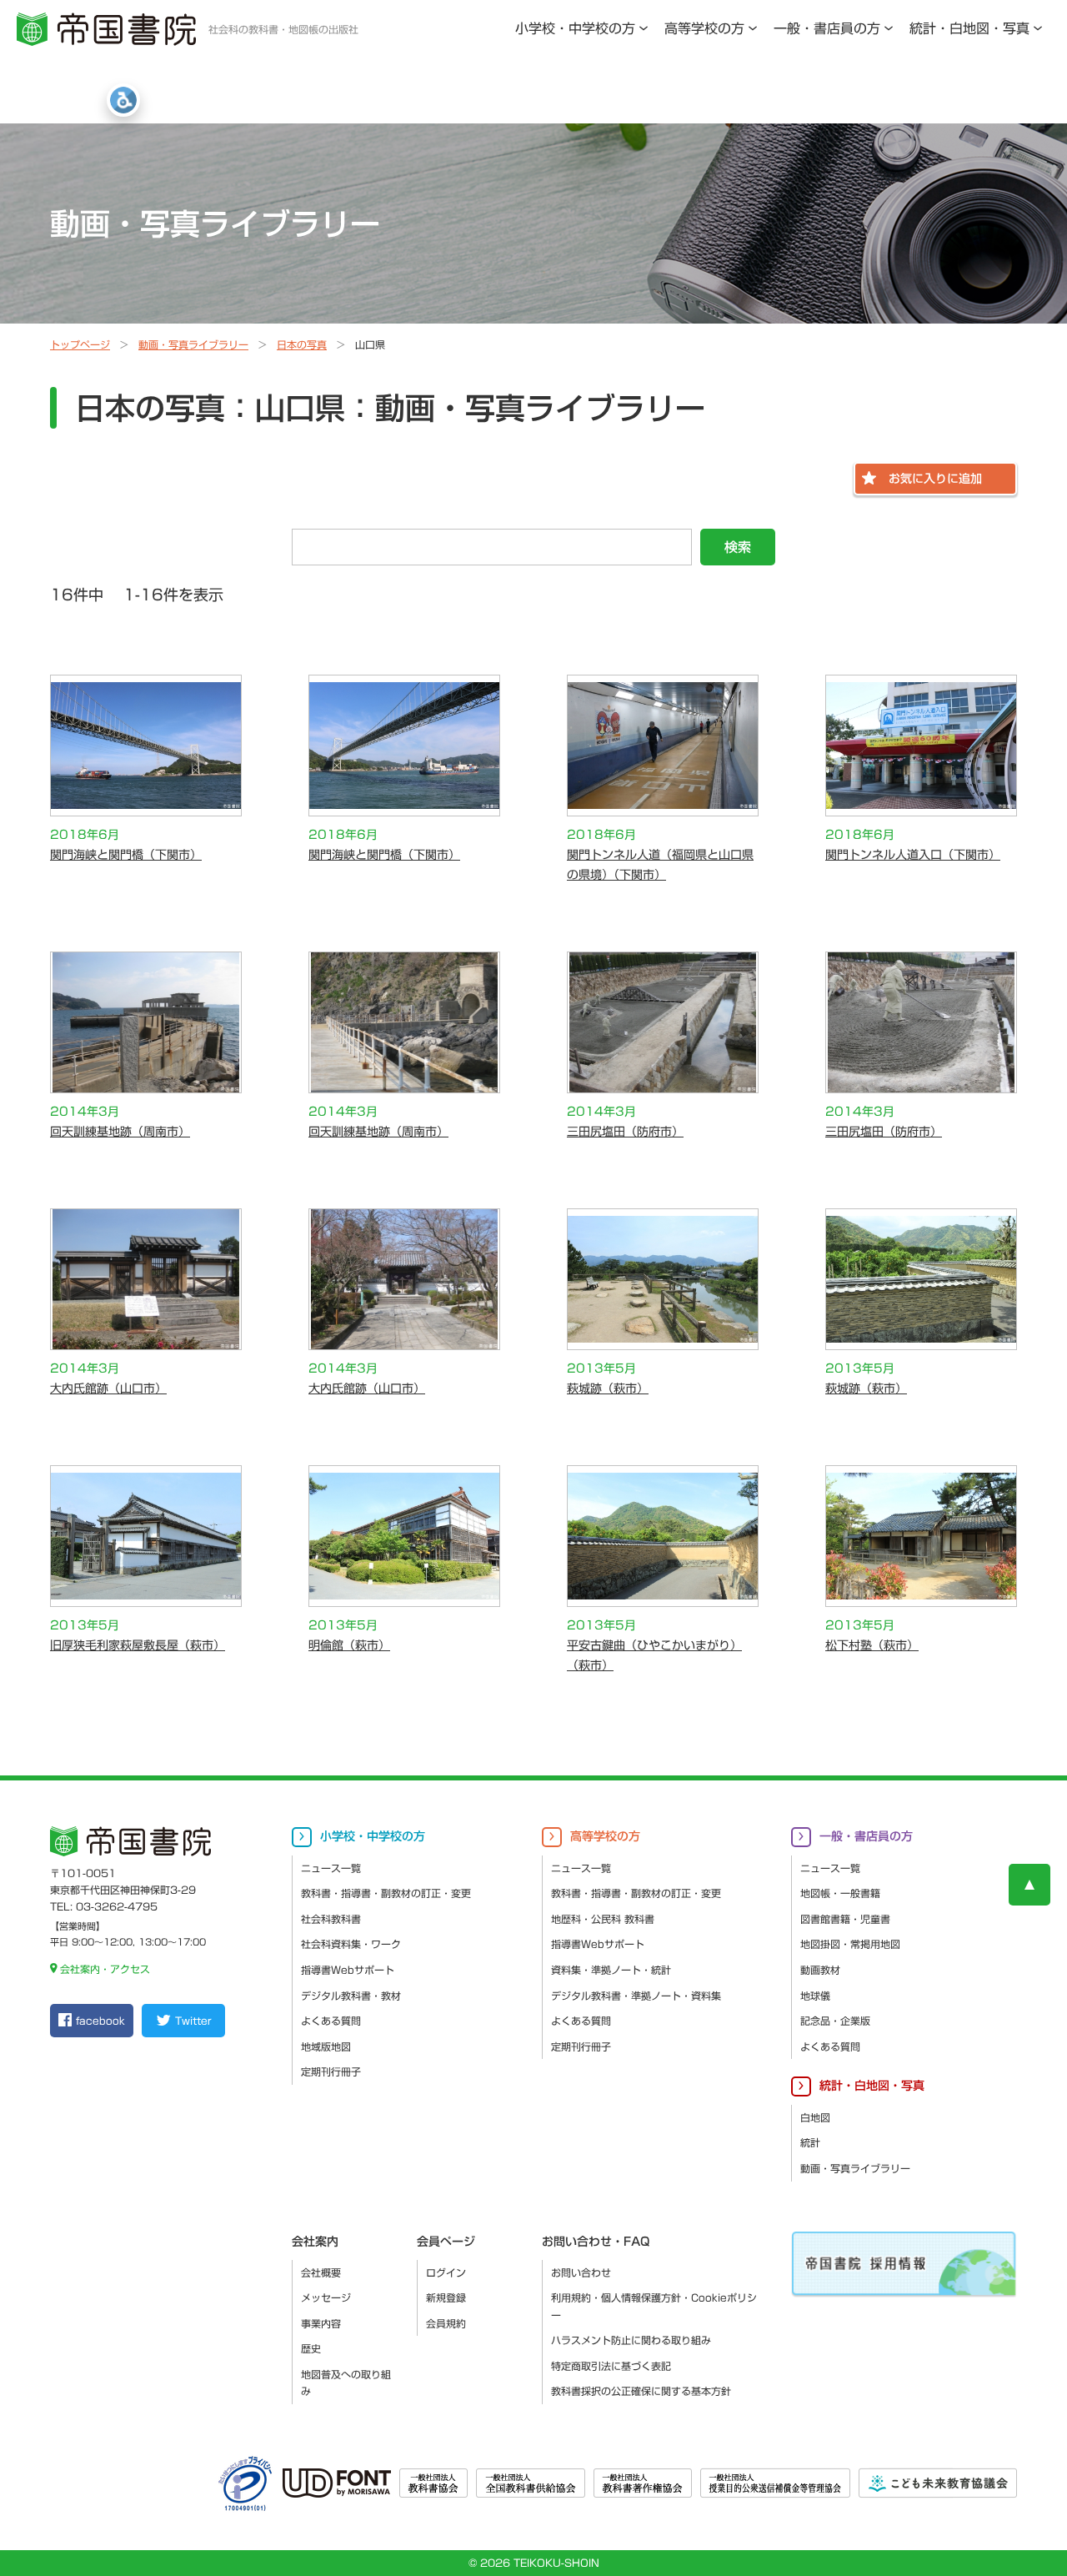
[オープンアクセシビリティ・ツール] (123, 100)
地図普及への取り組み (346, 2383)
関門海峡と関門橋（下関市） (126, 855)
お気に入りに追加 (935, 479)
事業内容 (321, 2323)
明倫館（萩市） (349, 1645)
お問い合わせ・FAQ (596, 2242)
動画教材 (820, 1970)
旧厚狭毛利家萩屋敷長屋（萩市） (138, 1645)
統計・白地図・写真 (969, 28)
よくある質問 (331, 2021)
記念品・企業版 (835, 2021)
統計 (810, 2142)
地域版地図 (326, 2046)
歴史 (311, 2348)
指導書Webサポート (348, 1970)
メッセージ (326, 2297)
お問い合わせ (581, 2272)
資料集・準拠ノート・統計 (611, 1970)
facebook (100, 2021)
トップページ (80, 344)
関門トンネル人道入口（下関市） (913, 855)
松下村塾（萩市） (872, 1645)
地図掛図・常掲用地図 (850, 1944)
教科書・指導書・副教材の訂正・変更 (386, 1893)
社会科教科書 (331, 1919)
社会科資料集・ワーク (351, 1944)
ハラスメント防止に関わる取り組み (631, 2340)
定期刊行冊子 (331, 2071)
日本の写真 (302, 344)
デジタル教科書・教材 (351, 1996)
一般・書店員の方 (827, 28)
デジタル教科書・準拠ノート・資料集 (636, 1996)
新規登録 (446, 2297)
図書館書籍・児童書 (845, 1919)
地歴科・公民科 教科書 (603, 1919)
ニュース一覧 (331, 1868)
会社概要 (321, 2272)
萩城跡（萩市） (608, 1388)
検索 (738, 547)
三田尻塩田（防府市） (625, 1132)
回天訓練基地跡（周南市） (120, 1132)
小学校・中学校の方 (575, 28)
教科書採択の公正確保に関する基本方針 (641, 2391)
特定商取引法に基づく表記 (611, 2366)
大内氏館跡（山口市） (108, 1388)
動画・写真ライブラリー (193, 344)
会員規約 (446, 2323)
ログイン (446, 2272)
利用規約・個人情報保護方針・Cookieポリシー (654, 2306)
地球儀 (815, 1996)
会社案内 (315, 2242)
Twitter (193, 2021)
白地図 (815, 2117)
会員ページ (446, 2242)
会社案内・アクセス (105, 1969)
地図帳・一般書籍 (840, 1893)
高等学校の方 (704, 28)
